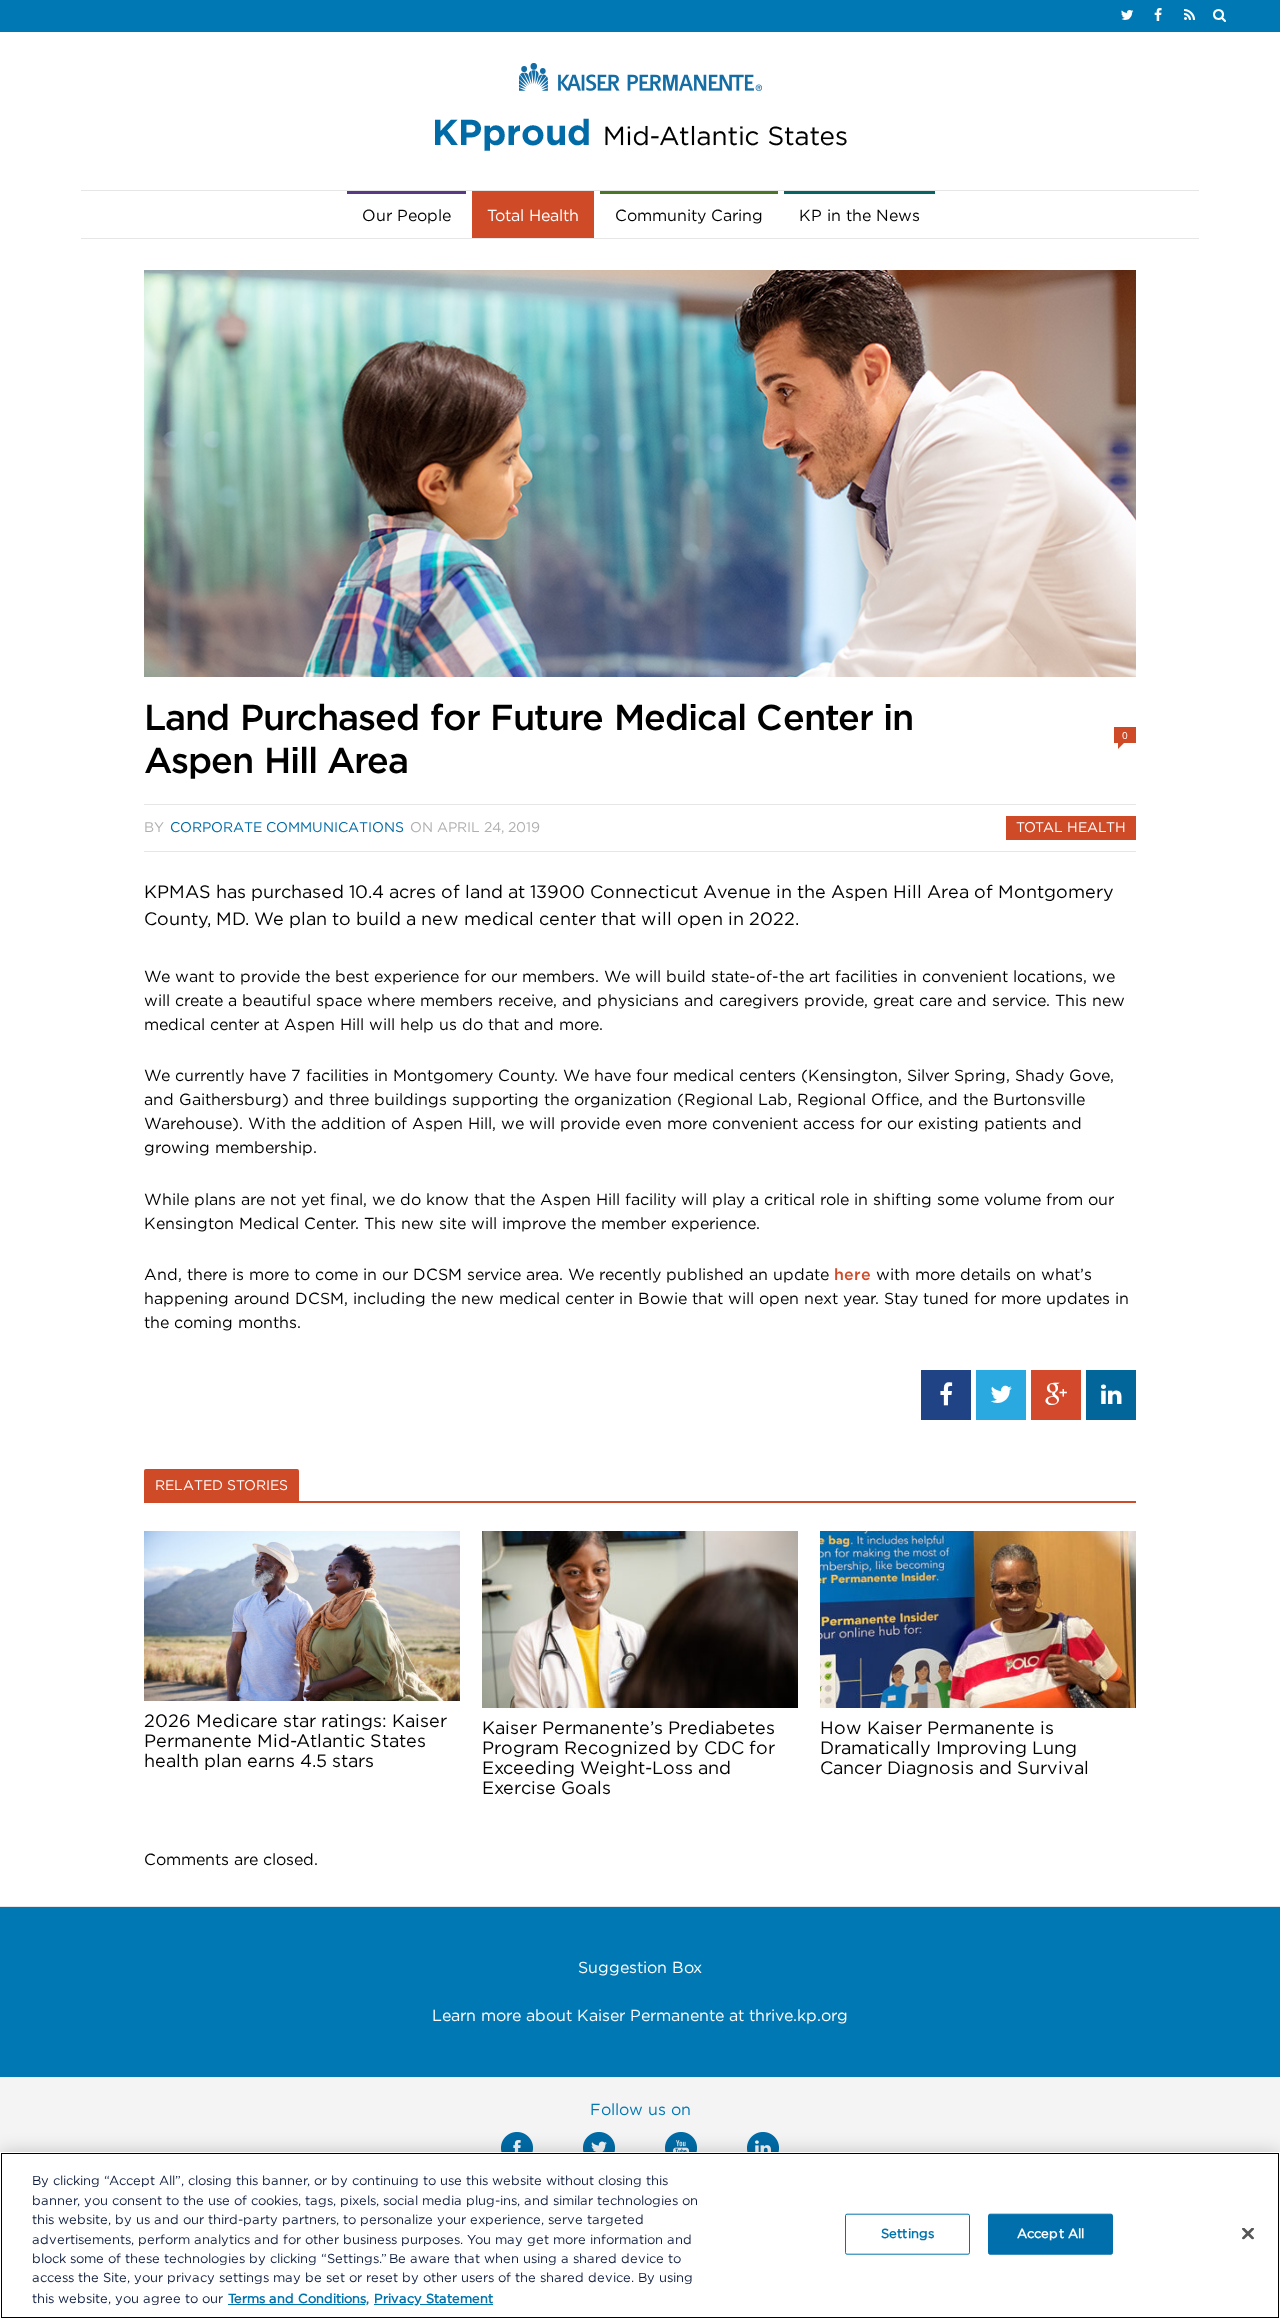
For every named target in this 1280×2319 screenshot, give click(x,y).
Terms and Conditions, (298, 2298)
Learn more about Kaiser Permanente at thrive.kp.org (640, 2016)
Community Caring (689, 216)
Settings (907, 2233)
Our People (406, 216)
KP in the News (859, 216)
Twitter (599, 2148)
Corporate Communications (287, 828)
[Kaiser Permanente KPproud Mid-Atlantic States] (640, 112)
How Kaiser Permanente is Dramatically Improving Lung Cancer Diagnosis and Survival (954, 1749)
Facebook (517, 2148)
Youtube (681, 2148)
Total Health (533, 216)
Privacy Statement (433, 2298)
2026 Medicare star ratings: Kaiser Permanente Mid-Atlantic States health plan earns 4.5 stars (295, 1742)
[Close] (1248, 2233)
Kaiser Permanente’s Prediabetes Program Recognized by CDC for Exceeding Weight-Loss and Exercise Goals (628, 1759)
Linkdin (763, 2148)
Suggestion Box (640, 1968)
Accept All (1050, 2233)
